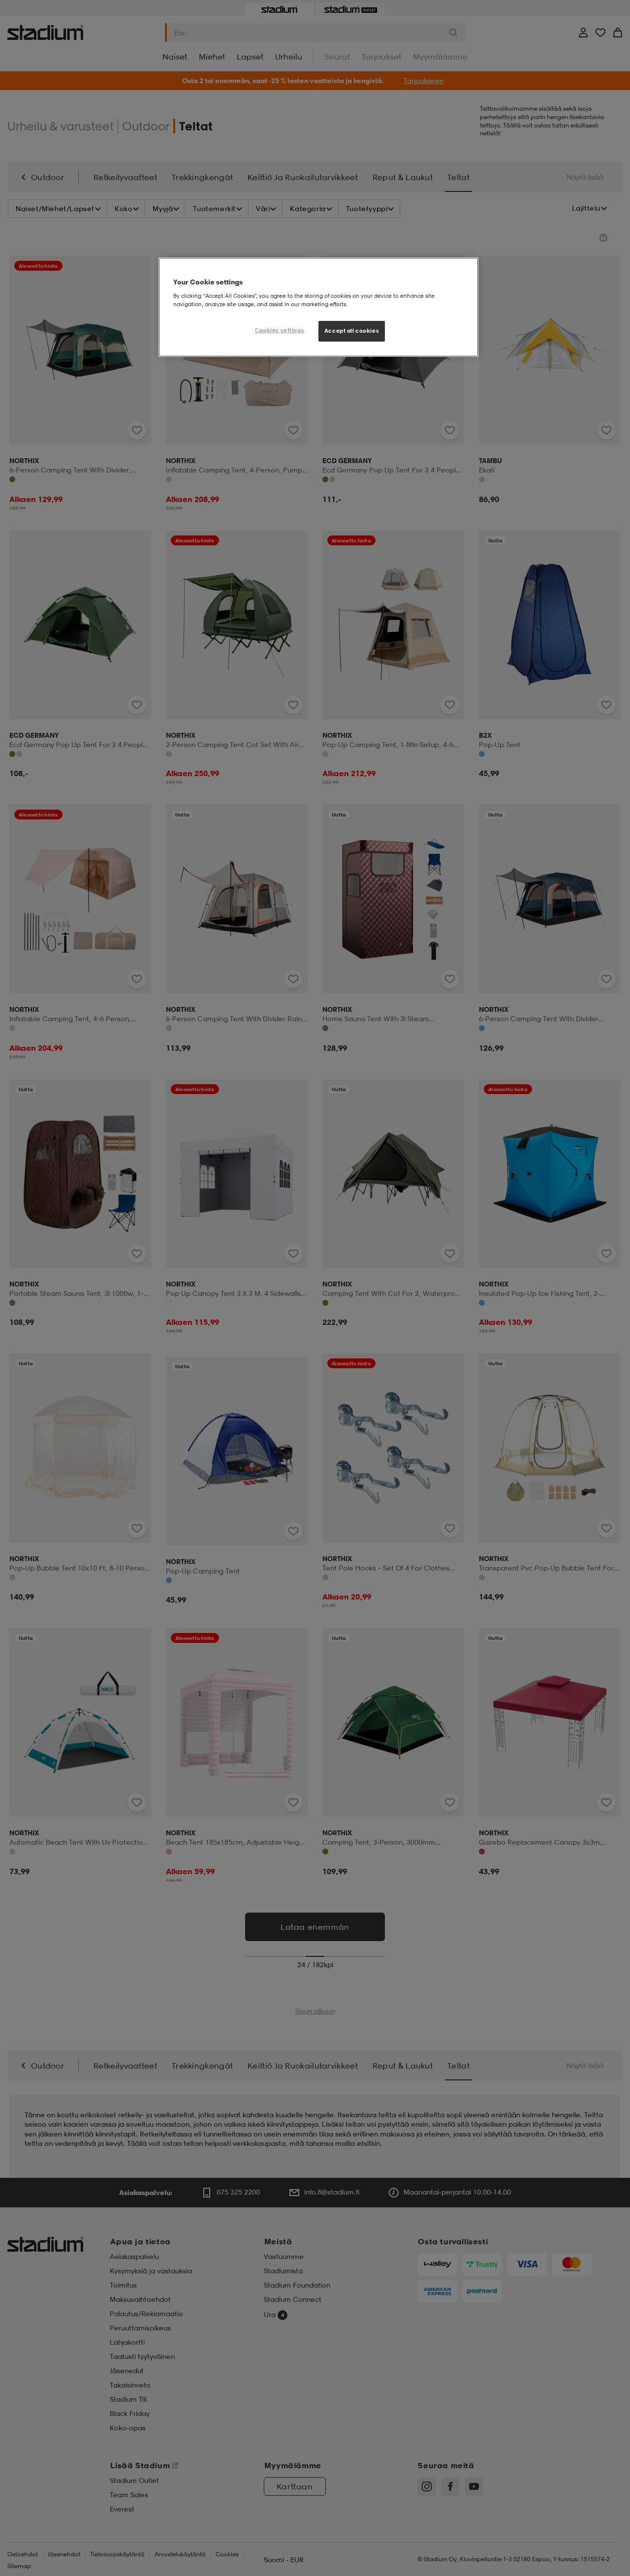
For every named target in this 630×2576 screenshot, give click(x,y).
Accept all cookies (352, 331)
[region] (318, 307)
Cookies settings (280, 330)
